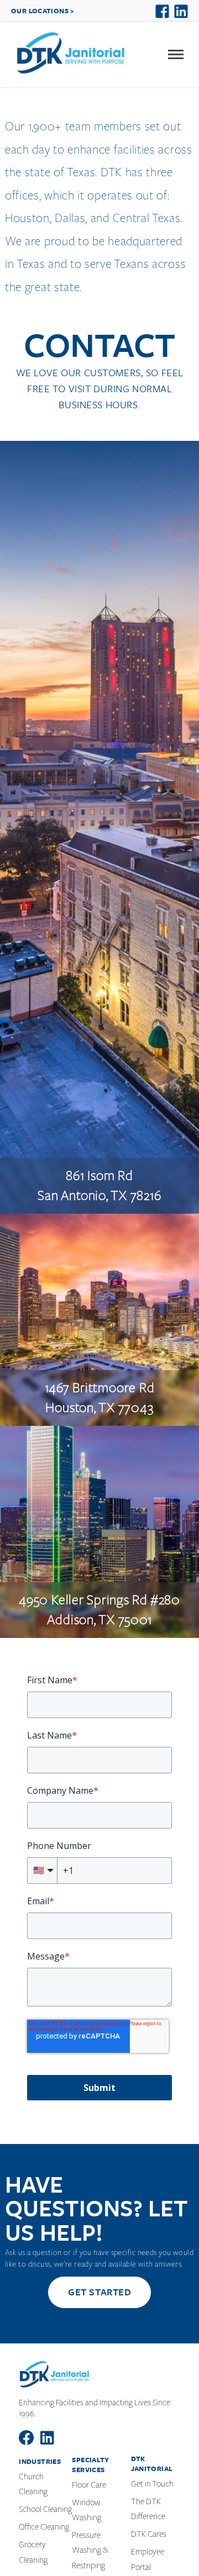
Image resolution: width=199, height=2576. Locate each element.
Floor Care (89, 2485)
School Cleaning (45, 2509)
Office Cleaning (44, 2527)
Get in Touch (152, 2484)
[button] (176, 55)
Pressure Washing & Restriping (90, 2550)
